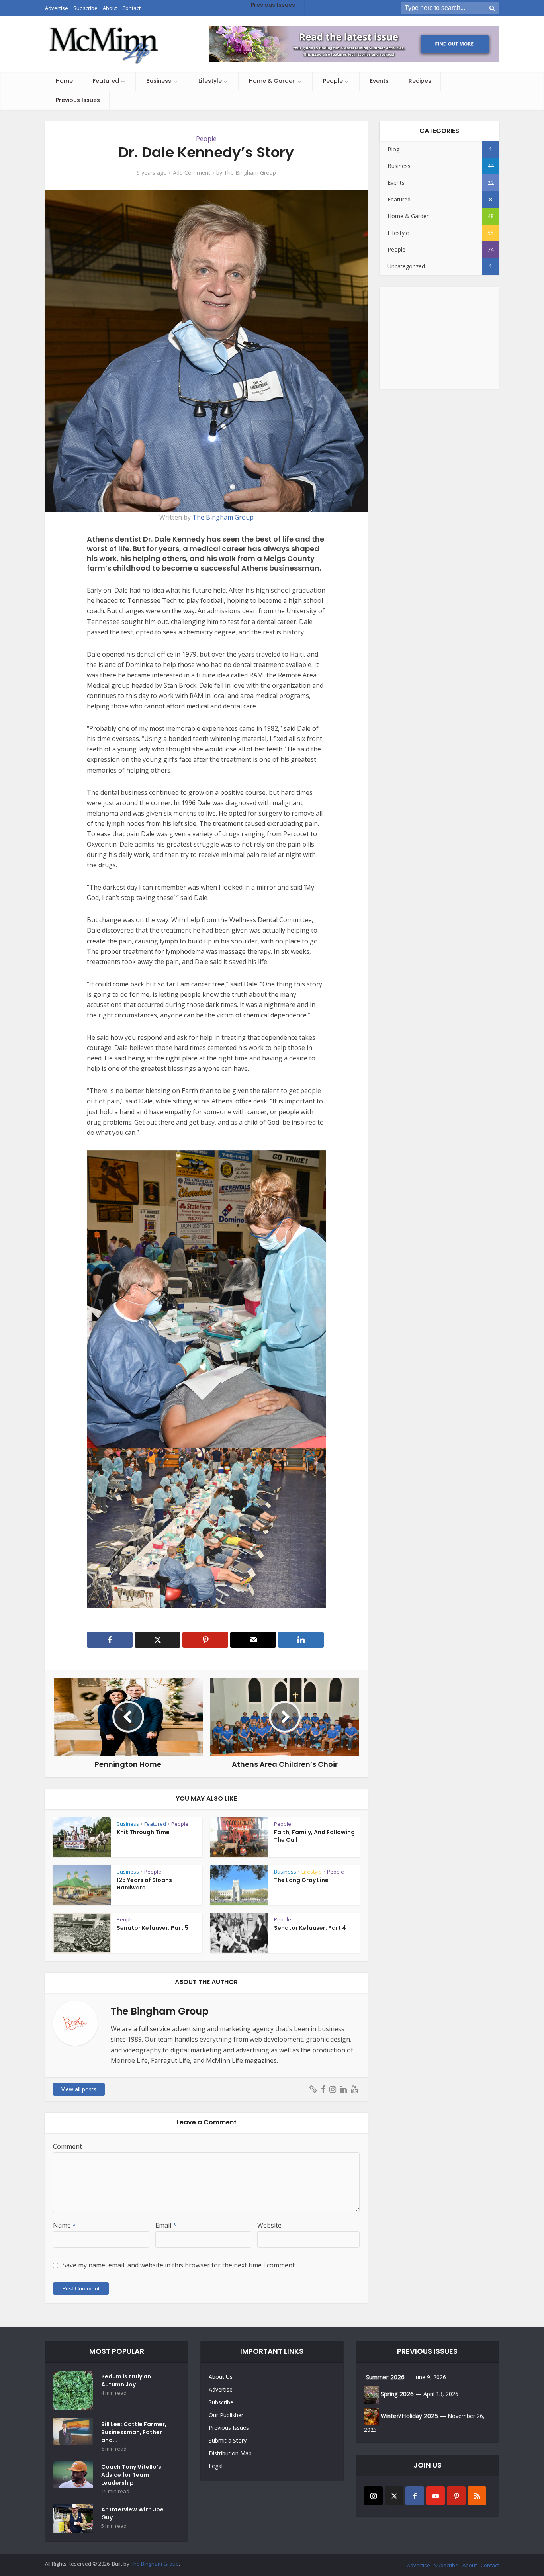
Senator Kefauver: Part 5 (153, 1928)
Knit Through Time (143, 1832)
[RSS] (477, 2496)
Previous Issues (78, 100)
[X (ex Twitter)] (394, 2496)
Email (166, 2225)
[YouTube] (435, 2496)
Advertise (221, 2389)
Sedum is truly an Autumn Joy (126, 2380)
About (470, 2565)
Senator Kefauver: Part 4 (310, 1928)
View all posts (79, 2089)
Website (269, 2225)
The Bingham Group (250, 173)
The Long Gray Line (301, 1880)
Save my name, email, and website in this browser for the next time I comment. (179, 2265)
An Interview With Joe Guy (132, 2513)
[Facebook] (415, 2496)
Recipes (420, 81)
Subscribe (221, 2402)
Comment (68, 2146)
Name (65, 2225)
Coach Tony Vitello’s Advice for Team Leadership (131, 2475)
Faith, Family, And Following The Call (314, 1836)
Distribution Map (230, 2453)
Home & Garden (272, 81)
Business (159, 81)
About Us (221, 2377)
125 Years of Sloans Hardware (144, 1884)
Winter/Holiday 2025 (409, 2416)
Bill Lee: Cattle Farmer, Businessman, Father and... (134, 2432)
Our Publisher (226, 2415)
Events (379, 81)
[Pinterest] (456, 2496)
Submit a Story (228, 2440)
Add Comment (192, 173)
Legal (216, 2466)
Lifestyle (210, 81)
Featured (106, 81)
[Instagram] (373, 2496)
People (333, 81)
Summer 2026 (385, 2377)
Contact (490, 2565)
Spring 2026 (397, 2394)
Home (64, 81)
